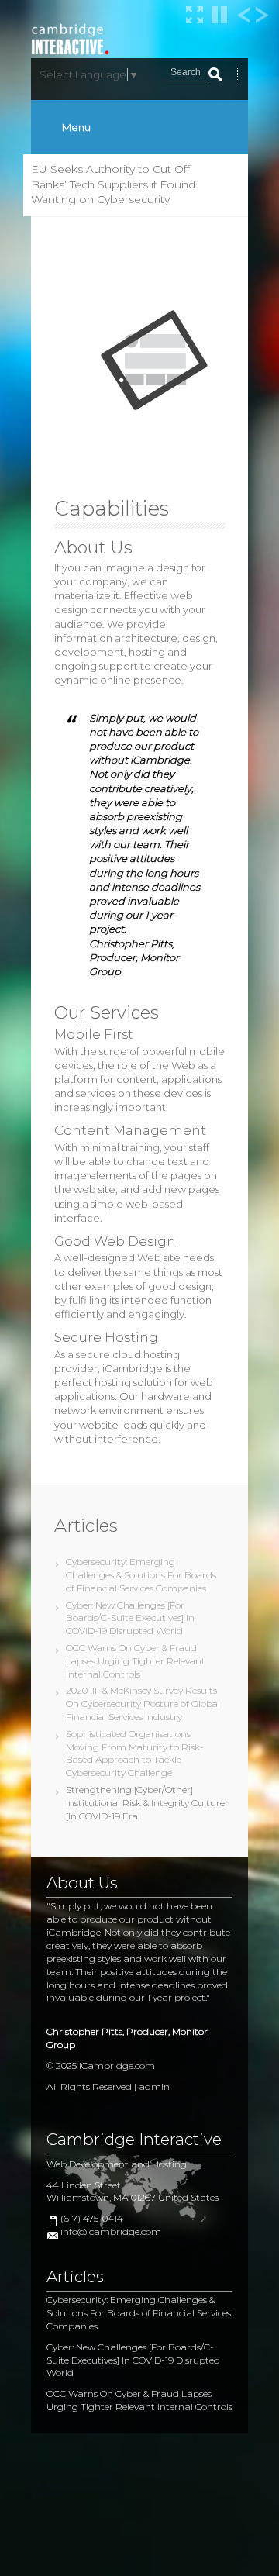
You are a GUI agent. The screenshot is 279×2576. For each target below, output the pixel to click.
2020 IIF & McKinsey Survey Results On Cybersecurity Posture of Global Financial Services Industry (143, 1704)
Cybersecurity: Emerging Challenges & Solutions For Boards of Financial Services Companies (141, 1575)
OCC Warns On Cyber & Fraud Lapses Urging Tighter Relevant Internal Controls (136, 1661)
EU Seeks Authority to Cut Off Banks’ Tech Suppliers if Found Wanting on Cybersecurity (113, 184)
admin (154, 2086)
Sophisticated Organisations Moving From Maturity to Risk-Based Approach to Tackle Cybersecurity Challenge (135, 1753)
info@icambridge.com (111, 2231)
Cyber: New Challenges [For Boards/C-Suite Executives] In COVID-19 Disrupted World (130, 1618)
